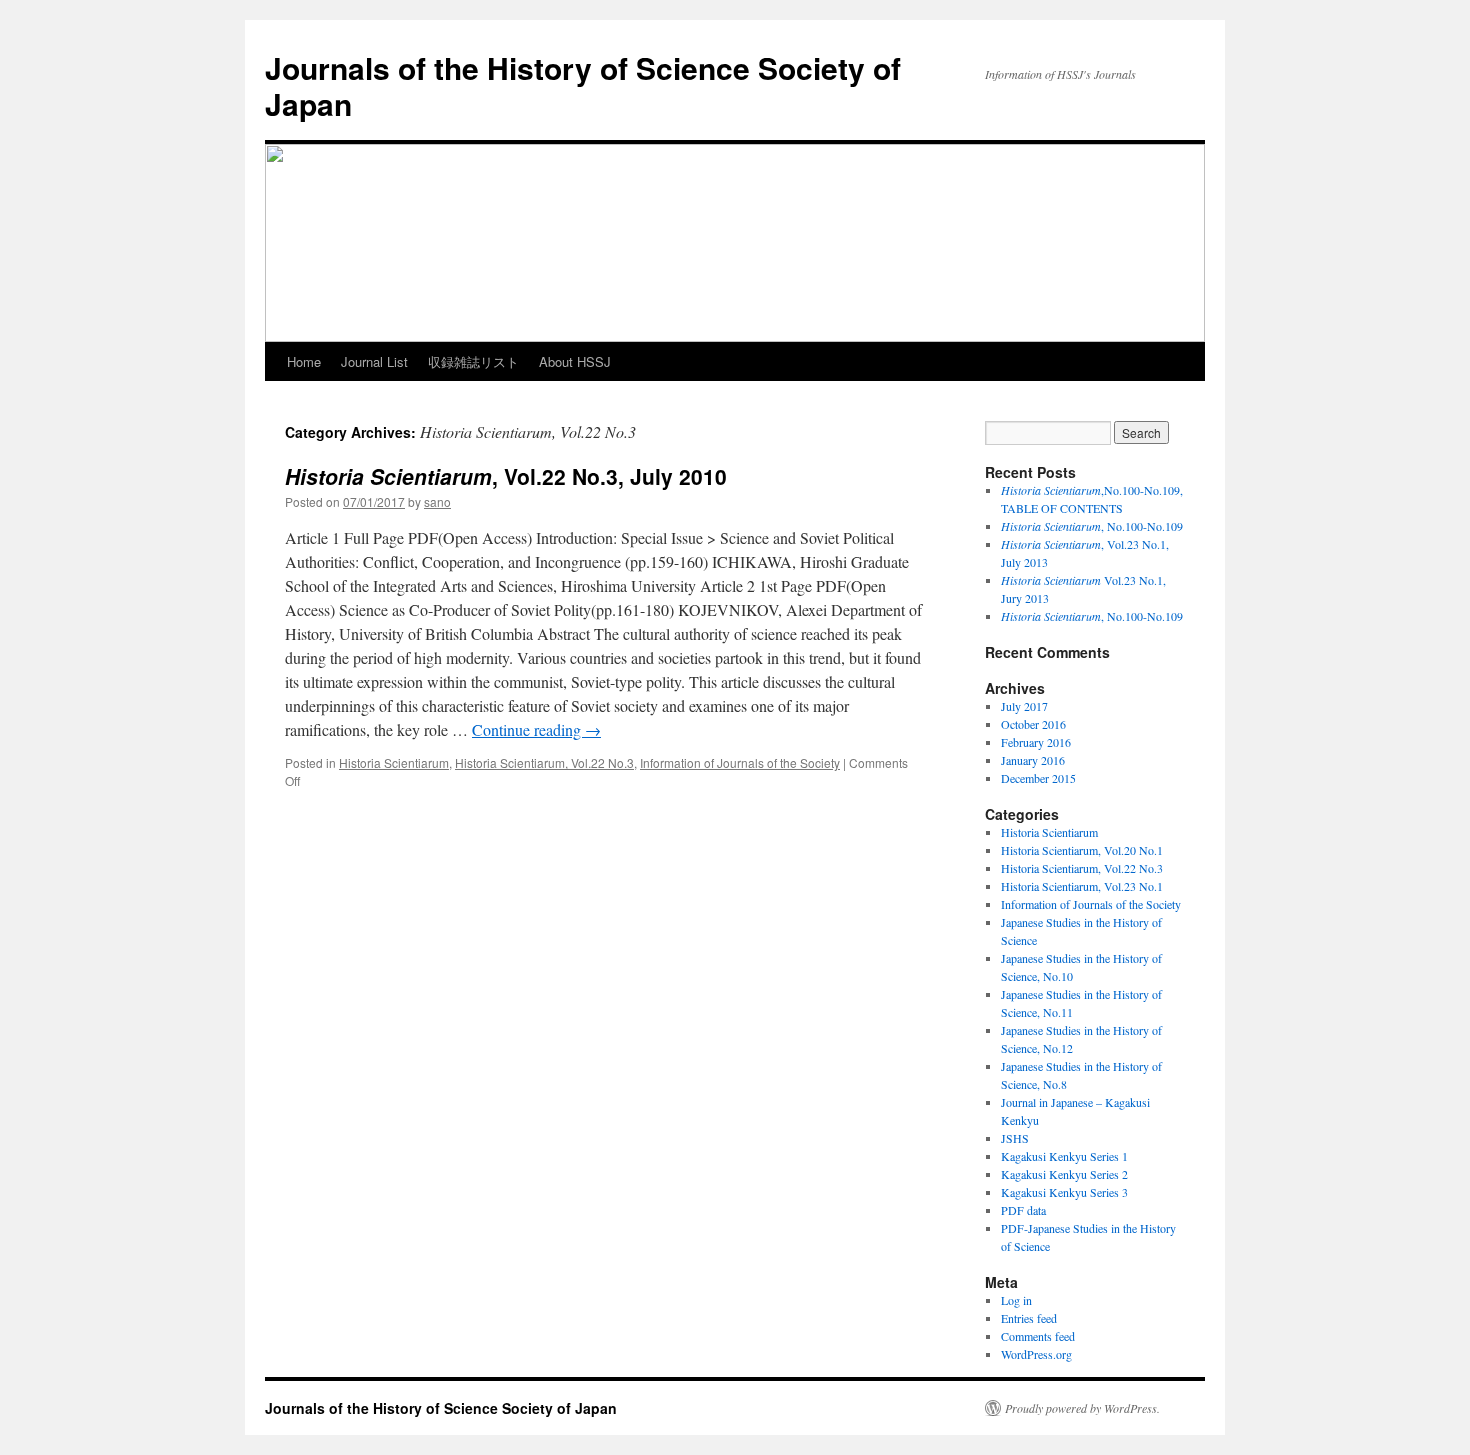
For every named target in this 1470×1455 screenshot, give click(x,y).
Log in (1016, 1300)
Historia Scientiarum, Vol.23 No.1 (1082, 886)
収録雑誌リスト (473, 361)
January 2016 (1033, 760)
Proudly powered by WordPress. (1082, 1408)
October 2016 (1033, 724)
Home (304, 361)
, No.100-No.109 (1092, 526)
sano (437, 501)
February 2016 (1036, 742)
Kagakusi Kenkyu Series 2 (1064, 1174)
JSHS (1015, 1138)
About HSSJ (575, 361)
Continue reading (536, 729)
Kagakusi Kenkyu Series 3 (1064, 1192)
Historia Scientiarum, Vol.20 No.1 (1082, 850)
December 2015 (1038, 778)
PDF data (1023, 1210)
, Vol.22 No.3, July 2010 (506, 476)
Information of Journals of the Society (740, 762)
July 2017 (1024, 706)
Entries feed (1029, 1318)
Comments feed (1038, 1336)
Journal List (374, 361)
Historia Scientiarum (394, 762)
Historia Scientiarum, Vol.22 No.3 (544, 762)
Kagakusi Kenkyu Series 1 (1064, 1156)
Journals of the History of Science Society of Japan (583, 85)
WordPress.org (1036, 1354)
